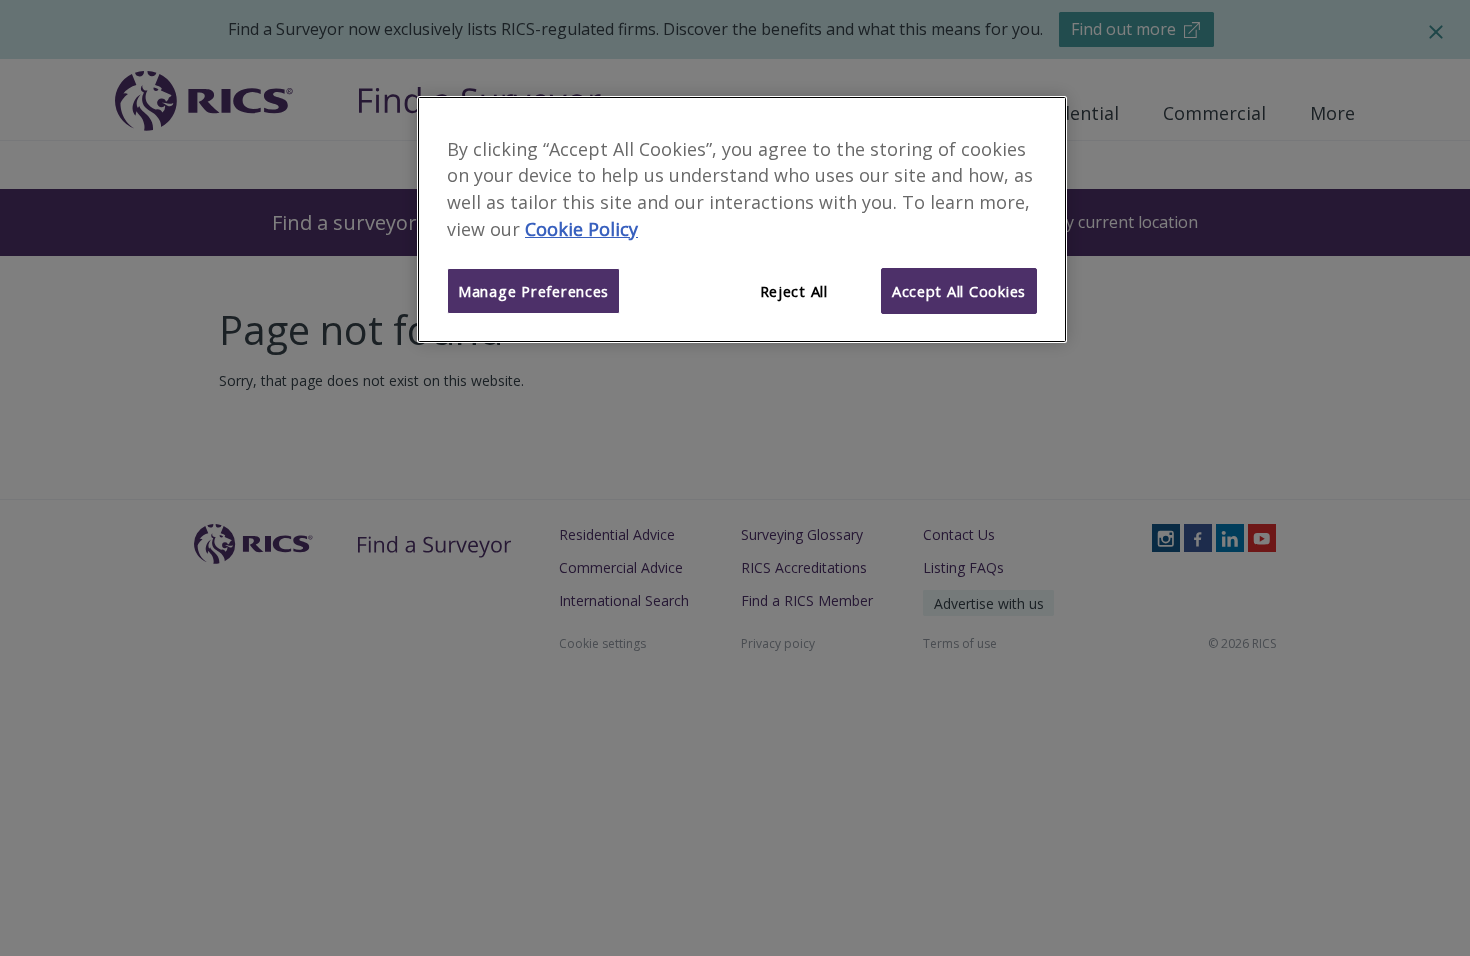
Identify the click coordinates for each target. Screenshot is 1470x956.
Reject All (794, 291)
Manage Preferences (533, 291)
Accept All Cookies (959, 291)
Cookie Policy (581, 229)
